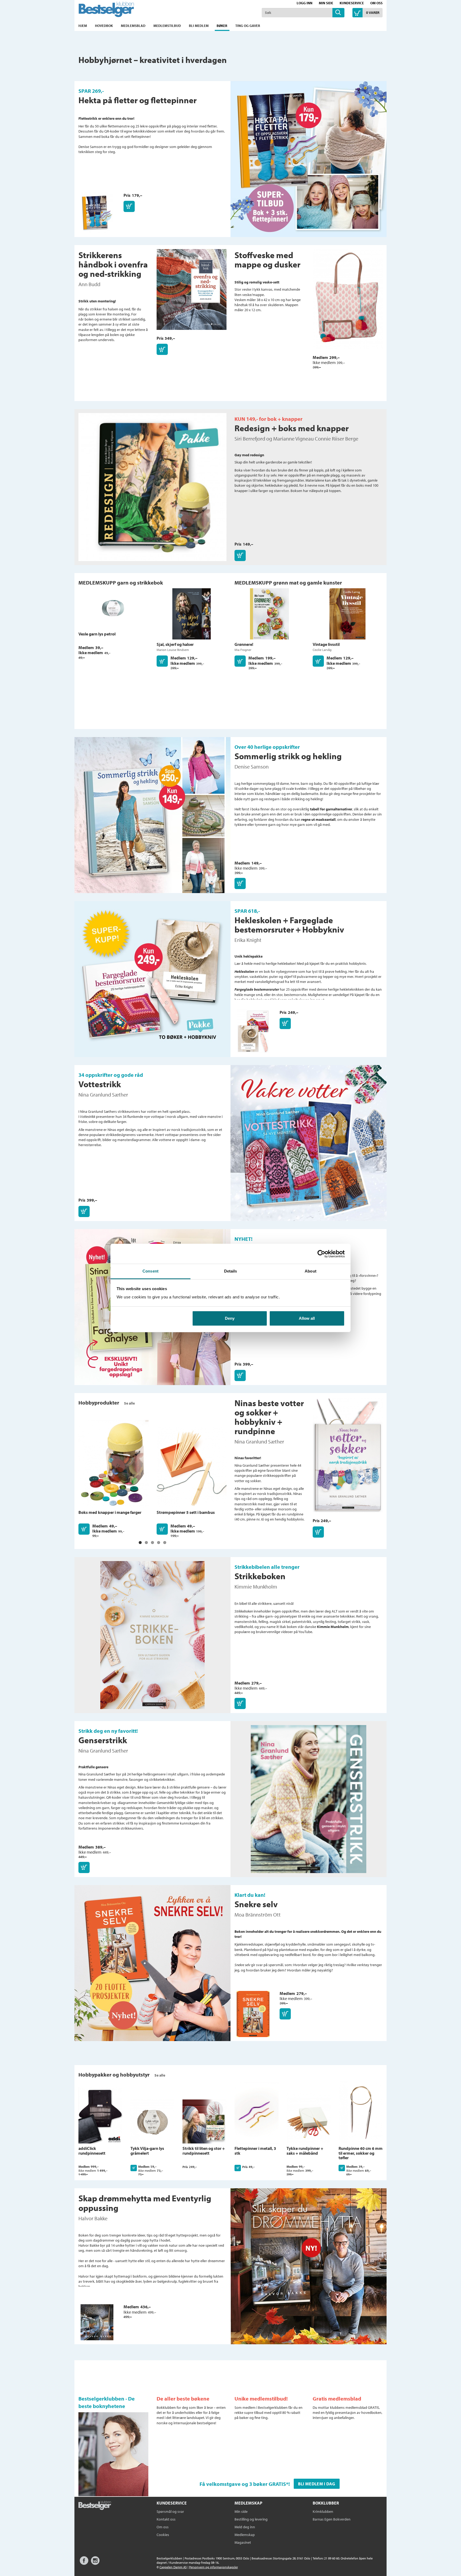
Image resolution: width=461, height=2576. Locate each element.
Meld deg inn (245, 2527)
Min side (326, 3)
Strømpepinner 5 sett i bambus (186, 1512)
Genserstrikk (103, 1740)
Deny (230, 1318)
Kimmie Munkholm (256, 1587)
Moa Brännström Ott (258, 1915)
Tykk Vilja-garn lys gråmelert (147, 2151)
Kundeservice (352, 3)
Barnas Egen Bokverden (332, 2519)
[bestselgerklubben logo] (95, 2506)
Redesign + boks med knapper (292, 428)
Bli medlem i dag (317, 2484)
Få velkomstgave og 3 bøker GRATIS (243, 2484)
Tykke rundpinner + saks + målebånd (305, 2151)
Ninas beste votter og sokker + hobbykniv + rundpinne (269, 1417)
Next (394, 2116)
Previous (67, 2116)
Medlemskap (245, 2535)
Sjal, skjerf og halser (175, 644)
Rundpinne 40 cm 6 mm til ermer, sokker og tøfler (361, 2153)
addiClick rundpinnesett (92, 2151)
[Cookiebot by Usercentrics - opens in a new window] (321, 1254)
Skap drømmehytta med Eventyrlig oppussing (145, 2203)
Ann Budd (89, 284)
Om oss (376, 3)
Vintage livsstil (326, 644)
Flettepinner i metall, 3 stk (255, 2151)
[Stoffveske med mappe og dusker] (348, 302)
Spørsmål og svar (170, 2511)
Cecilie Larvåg (322, 650)
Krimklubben (323, 2511)
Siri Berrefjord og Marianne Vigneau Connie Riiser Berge (296, 439)
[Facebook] (84, 2563)
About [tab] (311, 1271)
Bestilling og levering (251, 2519)
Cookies (163, 2535)
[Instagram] (95, 2563)
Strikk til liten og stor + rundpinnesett (204, 2151)
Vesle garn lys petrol (97, 634)
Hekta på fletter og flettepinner (138, 100)
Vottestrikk (100, 1084)
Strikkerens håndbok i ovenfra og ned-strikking (113, 264)
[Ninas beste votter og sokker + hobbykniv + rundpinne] (348, 1457)
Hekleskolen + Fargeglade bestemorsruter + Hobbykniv (289, 925)
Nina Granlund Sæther (103, 1095)
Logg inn (305, 3)
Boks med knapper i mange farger (110, 1512)
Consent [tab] (150, 1271)
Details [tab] (231, 1271)
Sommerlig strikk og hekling (288, 756)
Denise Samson (252, 767)
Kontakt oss (166, 2519)
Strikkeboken (260, 1576)
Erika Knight (248, 940)
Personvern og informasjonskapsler (214, 2567)
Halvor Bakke (93, 2218)
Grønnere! (244, 644)
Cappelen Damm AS (173, 2567)
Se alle (129, 1403)
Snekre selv (256, 1904)
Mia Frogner (243, 650)
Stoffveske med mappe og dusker (267, 260)
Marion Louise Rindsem (173, 650)
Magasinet (243, 2542)
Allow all (307, 1318)
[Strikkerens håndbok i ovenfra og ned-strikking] (192, 292)
